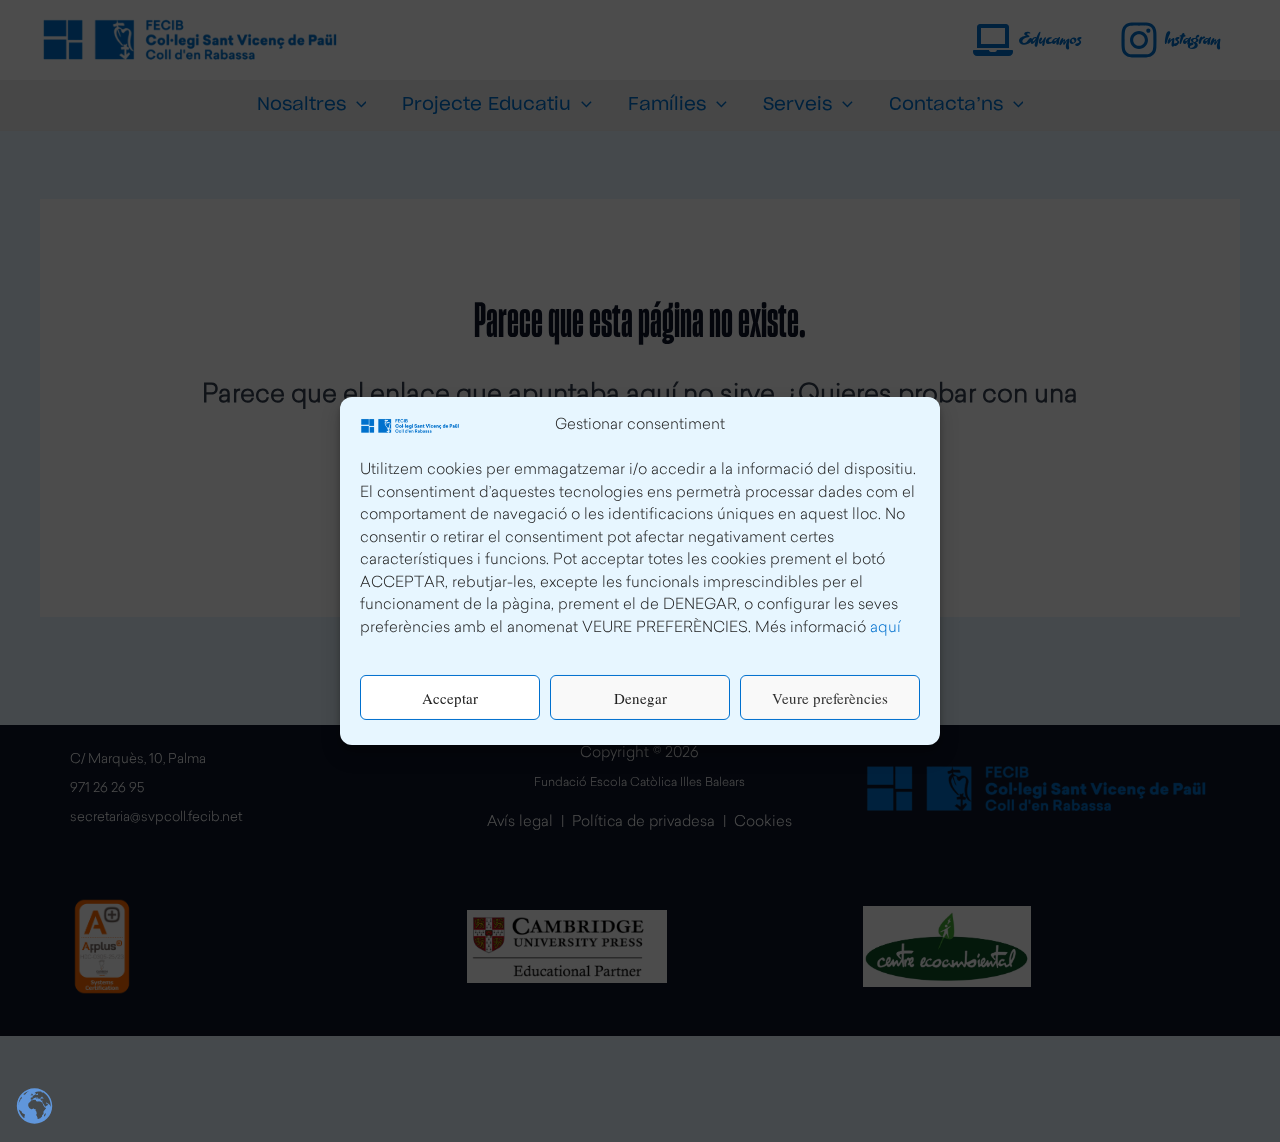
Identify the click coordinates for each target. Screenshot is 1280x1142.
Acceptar (450, 698)
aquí (885, 628)
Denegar (640, 698)
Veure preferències (830, 698)
